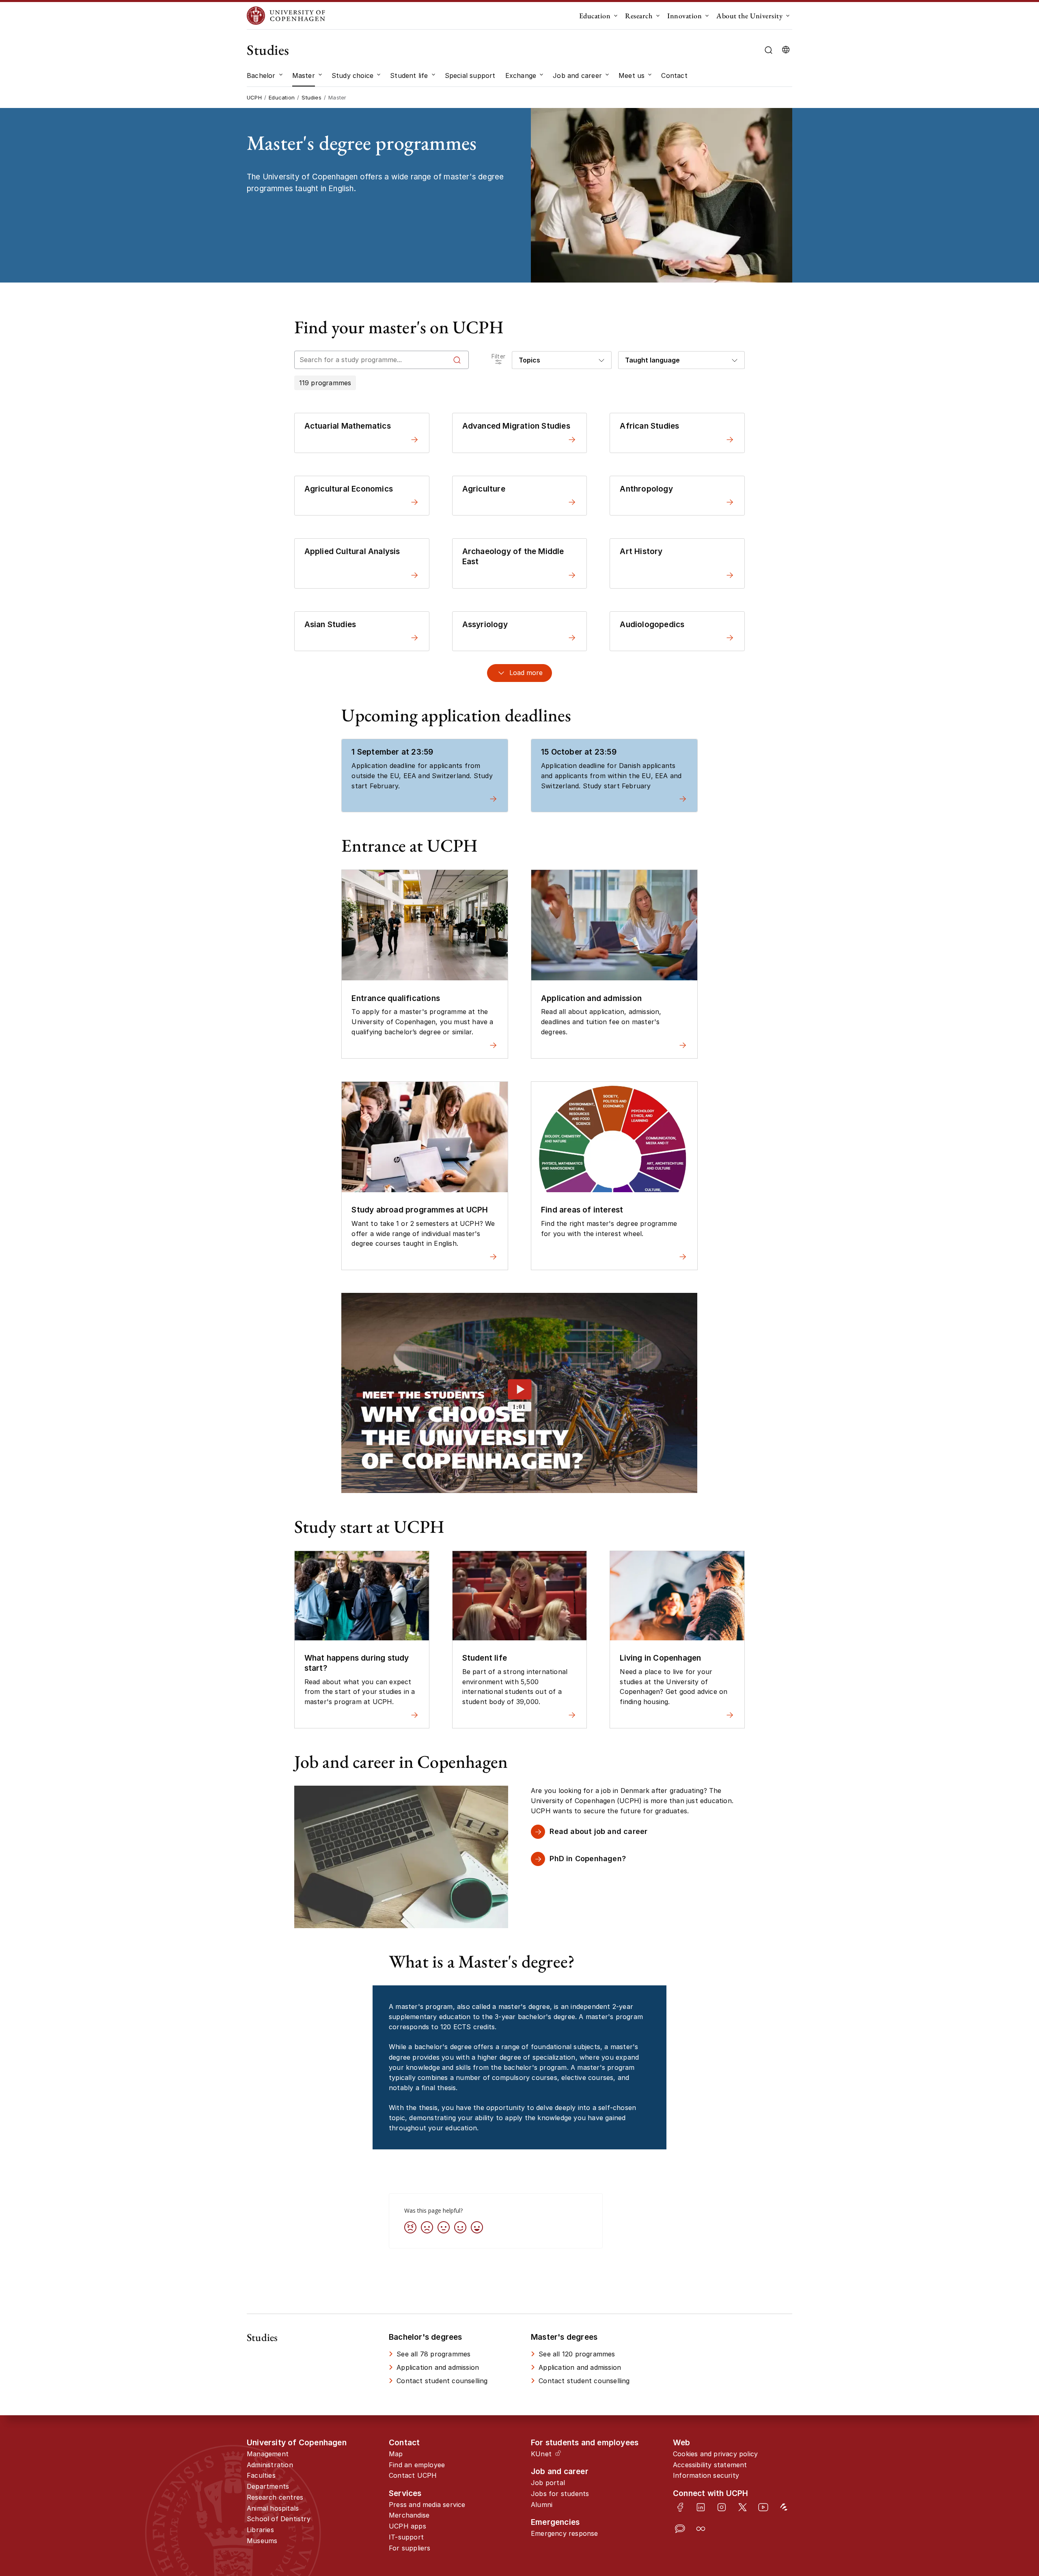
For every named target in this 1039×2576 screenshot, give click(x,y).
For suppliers (410, 2548)
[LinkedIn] (701, 2507)
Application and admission (438, 2367)
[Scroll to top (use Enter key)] (989, 2439)
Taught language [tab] (652, 360)
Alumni (542, 2505)
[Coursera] (701, 2529)
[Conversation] (680, 2529)
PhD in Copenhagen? (588, 1859)
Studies (268, 50)
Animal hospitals (273, 2508)
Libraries (260, 2530)
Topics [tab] (529, 360)
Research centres (275, 2497)
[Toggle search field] (768, 50)
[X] (743, 2507)
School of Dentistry (279, 2519)
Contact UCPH (413, 2475)
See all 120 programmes (577, 2354)
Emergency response (565, 2533)
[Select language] (786, 50)
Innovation (684, 16)
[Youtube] (763, 2507)
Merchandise (409, 2515)
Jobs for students (560, 2494)
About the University (749, 16)
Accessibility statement (710, 2465)
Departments (268, 2486)
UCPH (254, 97)
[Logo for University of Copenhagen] (286, 16)
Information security (706, 2475)
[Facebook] (680, 2507)
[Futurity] (784, 2507)
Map (396, 2454)
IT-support (406, 2537)
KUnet (541, 2454)
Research (639, 16)
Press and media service (427, 2505)
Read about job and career (598, 1831)
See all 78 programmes (433, 2354)
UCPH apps (407, 2526)
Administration (270, 2465)
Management (268, 2454)
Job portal (548, 2483)
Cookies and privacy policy (715, 2454)
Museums (262, 2541)
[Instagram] (721, 2507)
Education (595, 16)
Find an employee (417, 2465)
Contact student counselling (442, 2381)
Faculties (261, 2475)
